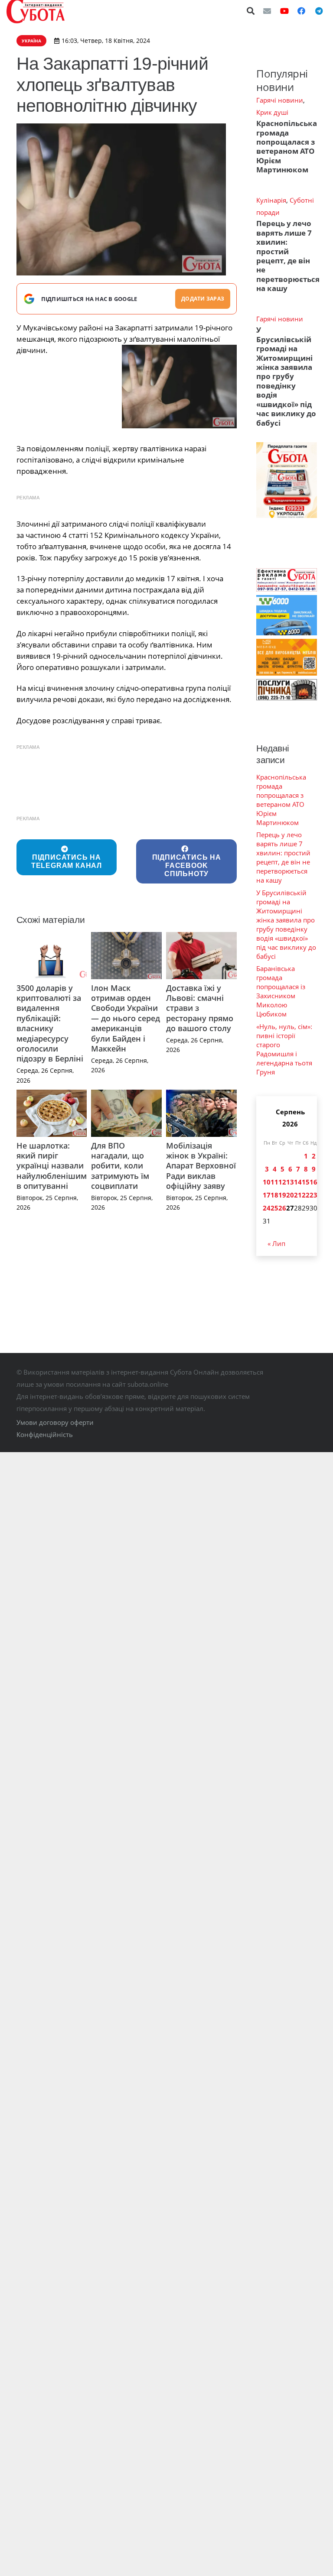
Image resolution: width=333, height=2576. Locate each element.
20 (290, 1195)
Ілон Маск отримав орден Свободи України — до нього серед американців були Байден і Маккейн (126, 1018)
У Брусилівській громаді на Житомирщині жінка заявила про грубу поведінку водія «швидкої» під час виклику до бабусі (286, 376)
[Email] (267, 11)
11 (274, 1182)
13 (290, 1182)
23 (313, 1195)
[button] (251, 11)
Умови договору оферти (55, 1422)
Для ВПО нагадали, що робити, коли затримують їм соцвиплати (120, 1166)
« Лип (276, 1243)
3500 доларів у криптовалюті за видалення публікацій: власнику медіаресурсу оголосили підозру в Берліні (50, 1023)
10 (267, 1182)
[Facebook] (301, 11)
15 (306, 1182)
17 (267, 1195)
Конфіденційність (45, 1434)
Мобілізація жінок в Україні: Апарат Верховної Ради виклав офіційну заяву (201, 1166)
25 (274, 1208)
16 (313, 1182)
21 (298, 1195)
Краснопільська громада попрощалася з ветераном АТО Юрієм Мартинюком (287, 146)
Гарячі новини (280, 100)
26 (282, 1208)
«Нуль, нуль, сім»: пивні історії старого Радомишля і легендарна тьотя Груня (284, 1049)
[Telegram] (319, 11)
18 (274, 1195)
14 (298, 1182)
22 (306, 1195)
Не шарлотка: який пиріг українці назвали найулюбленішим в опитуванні (52, 1166)
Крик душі (272, 112)
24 (267, 1208)
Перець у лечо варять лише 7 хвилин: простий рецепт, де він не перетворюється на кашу (288, 256)
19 (282, 1195)
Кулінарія (271, 200)
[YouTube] (284, 11)
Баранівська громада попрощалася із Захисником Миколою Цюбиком (281, 991)
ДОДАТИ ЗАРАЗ (203, 299)
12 (282, 1182)
